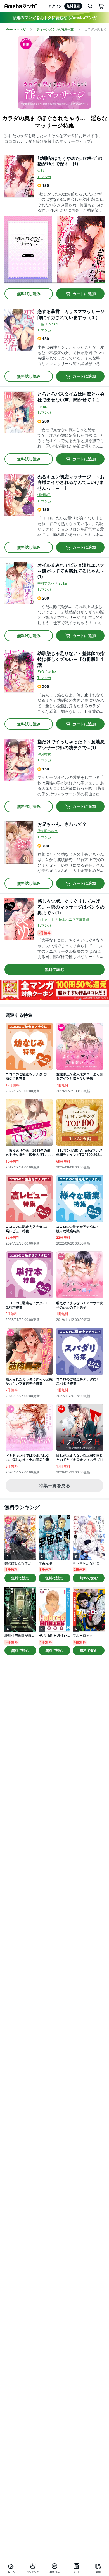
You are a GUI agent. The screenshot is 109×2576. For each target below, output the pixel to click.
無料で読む (54, 969)
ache (52, 672)
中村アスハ (46, 583)
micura (43, 407)
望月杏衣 (44, 754)
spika (63, 583)
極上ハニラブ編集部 (74, 919)
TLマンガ (44, 177)
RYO (41, 672)
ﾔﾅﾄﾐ (41, 171)
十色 (41, 324)
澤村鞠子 (44, 495)
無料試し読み (29, 294)
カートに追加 (84, 294)
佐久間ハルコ (48, 831)
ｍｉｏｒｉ (46, 919)
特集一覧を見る (54, 1485)
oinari (53, 324)
